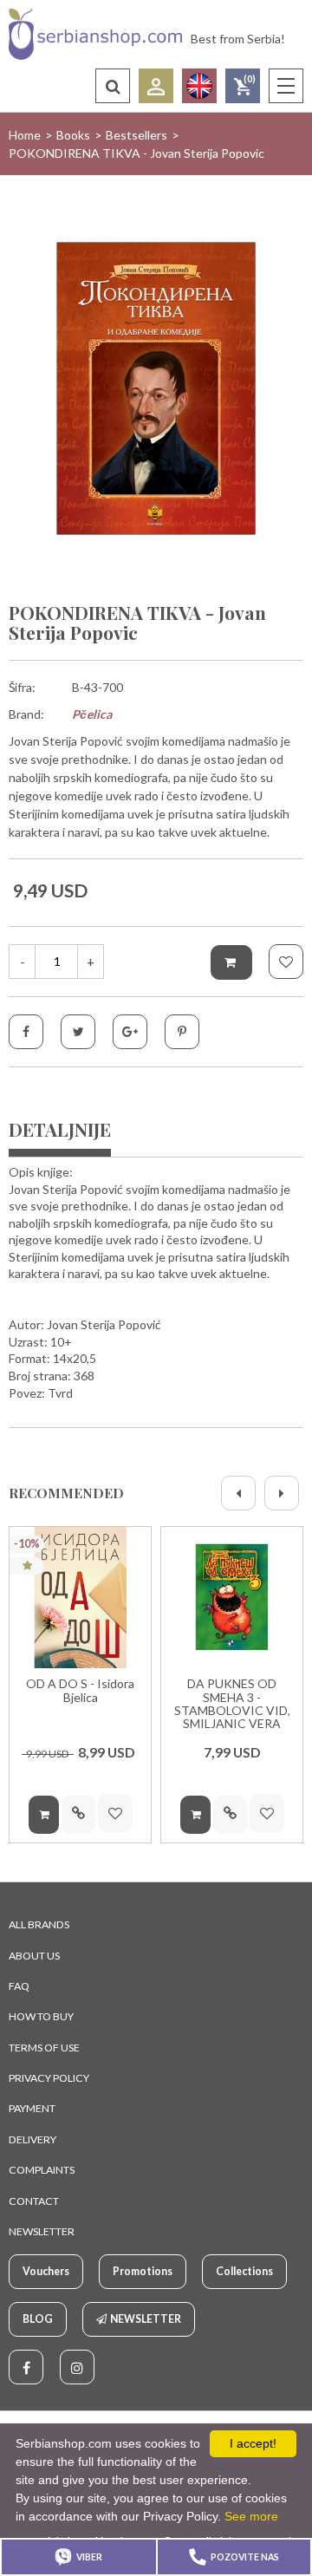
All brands (39, 1924)
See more (251, 2516)
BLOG (38, 2319)
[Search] (113, 86)
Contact (34, 2201)
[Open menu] (286, 86)
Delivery (32, 2139)
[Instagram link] (77, 2367)
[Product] (80, 1598)
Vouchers (46, 2271)
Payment (32, 2108)
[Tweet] (78, 1032)
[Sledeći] (282, 1493)
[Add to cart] (231, 962)
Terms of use (44, 2048)
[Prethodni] (238, 1493)
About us (34, 1956)
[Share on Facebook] (26, 1032)
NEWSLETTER (42, 2231)
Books (73, 135)
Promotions (143, 2271)
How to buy (41, 2016)
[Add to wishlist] (286, 962)
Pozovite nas (245, 2557)
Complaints (42, 2170)
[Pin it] (182, 1032)
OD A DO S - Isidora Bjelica (80, 1690)
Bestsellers (136, 135)
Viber (89, 2557)
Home (25, 135)
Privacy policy (49, 2078)
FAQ (19, 1986)
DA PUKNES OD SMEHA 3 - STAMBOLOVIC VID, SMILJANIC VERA (232, 1704)
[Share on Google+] (130, 1032)
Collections (244, 2271)
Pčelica (92, 714)
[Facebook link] (26, 2367)
